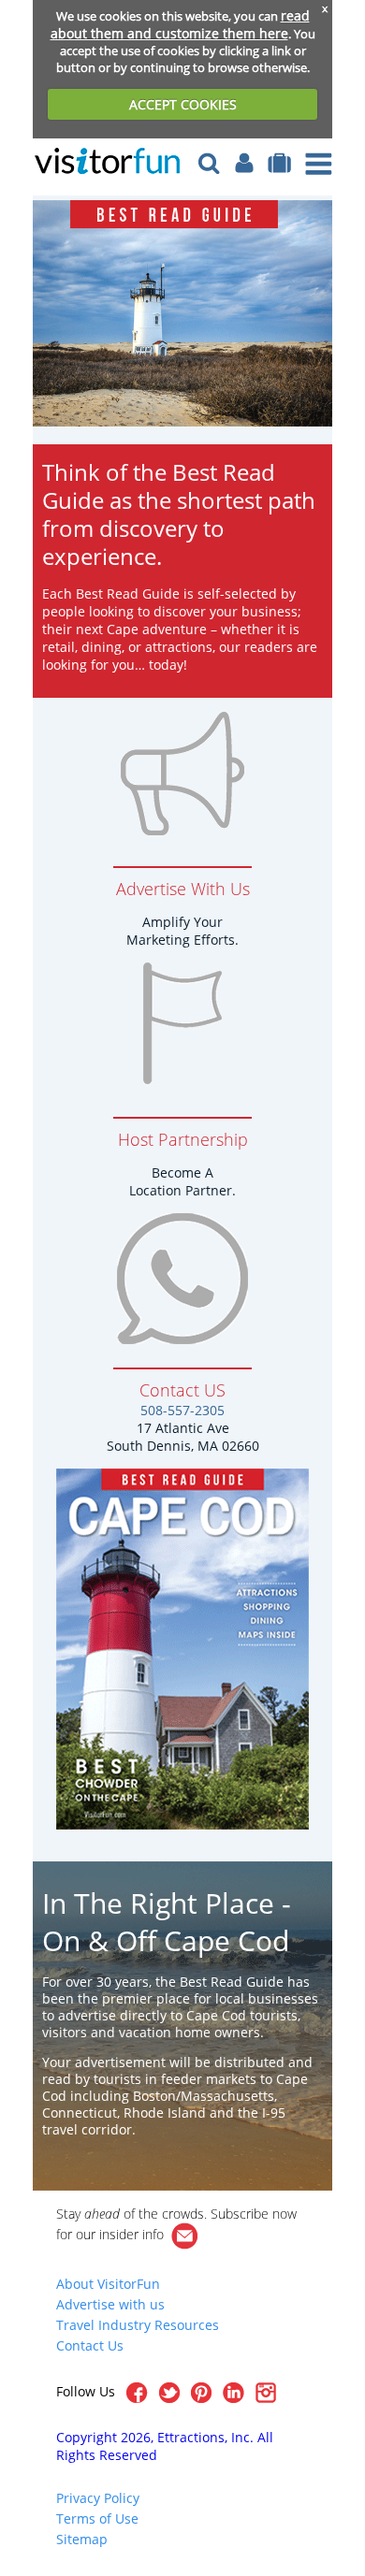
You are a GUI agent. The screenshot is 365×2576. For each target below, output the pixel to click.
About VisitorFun (108, 2284)
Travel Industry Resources (138, 2325)
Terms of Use (97, 2518)
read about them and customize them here (180, 24)
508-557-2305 (182, 1410)
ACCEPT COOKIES (183, 104)
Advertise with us (110, 2304)
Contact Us (90, 2345)
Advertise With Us (183, 889)
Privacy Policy (98, 2498)
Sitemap (82, 2539)
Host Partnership (183, 1139)
